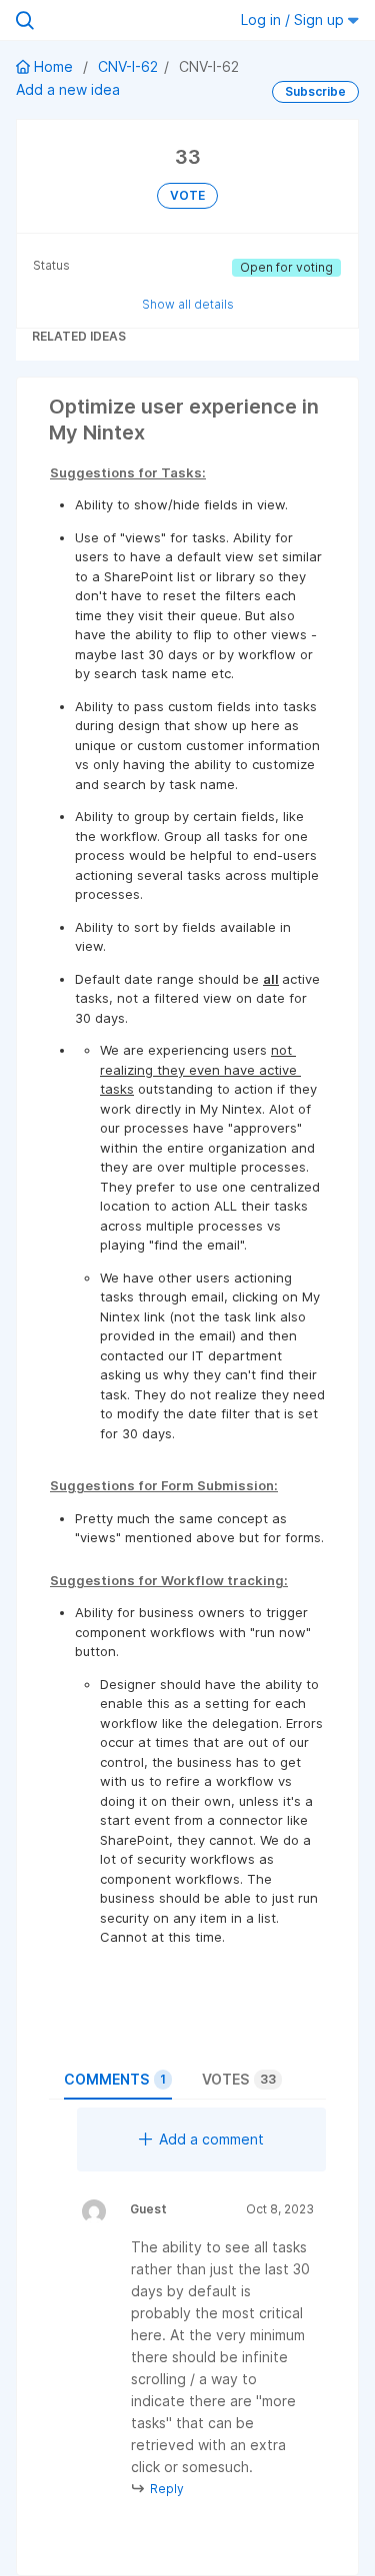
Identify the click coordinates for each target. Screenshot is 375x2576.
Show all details (188, 304)
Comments (115, 2079)
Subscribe (315, 91)
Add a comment (211, 2139)
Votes (239, 2079)
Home (53, 66)
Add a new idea (68, 89)
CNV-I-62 (128, 66)
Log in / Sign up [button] (294, 19)
